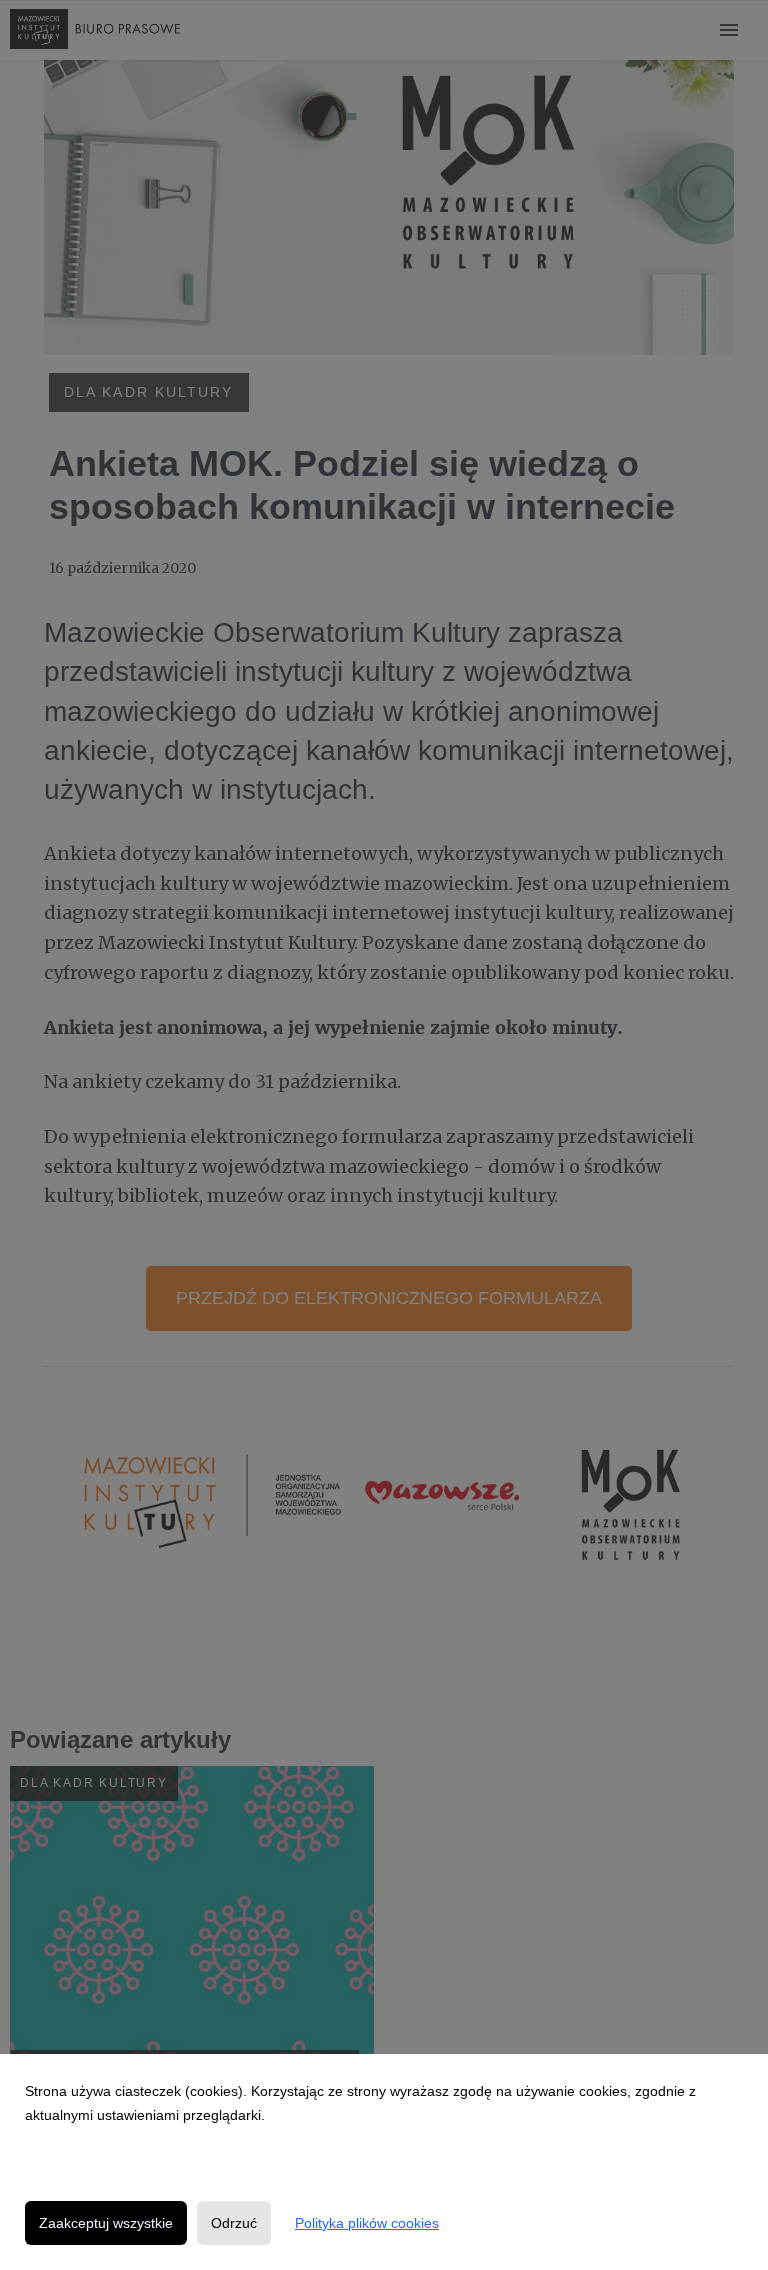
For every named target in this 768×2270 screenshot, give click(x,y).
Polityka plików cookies (367, 2223)
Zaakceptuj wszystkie (106, 2223)
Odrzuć (234, 2223)
